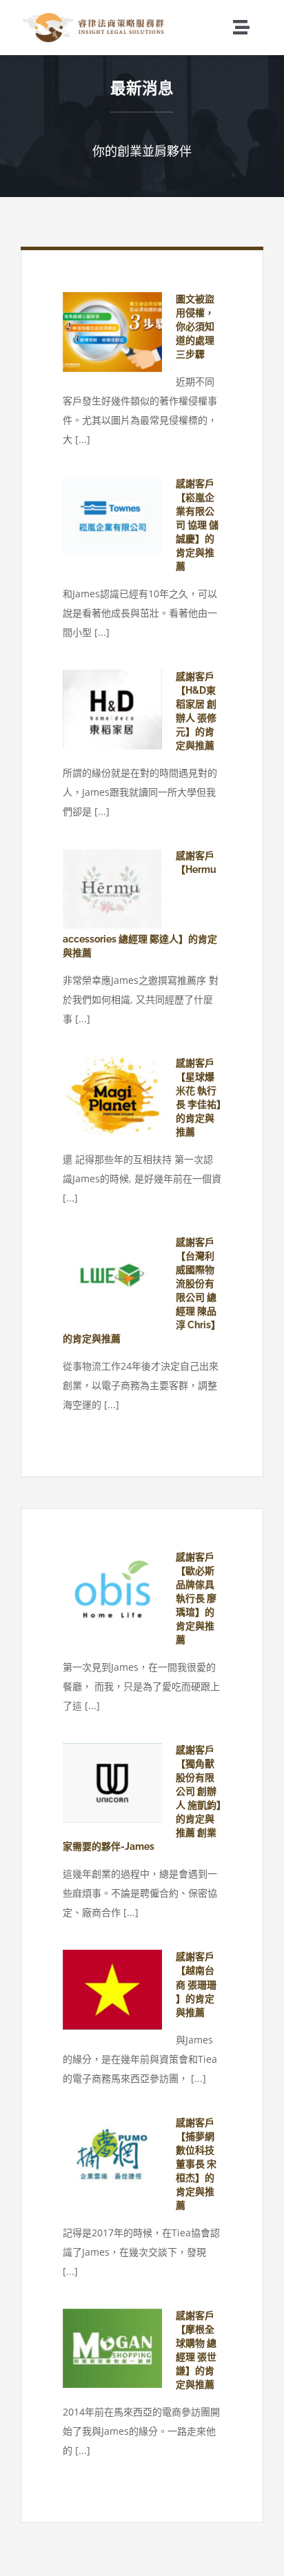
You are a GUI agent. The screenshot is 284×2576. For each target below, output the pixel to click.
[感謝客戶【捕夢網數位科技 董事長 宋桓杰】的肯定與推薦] (112, 2156)
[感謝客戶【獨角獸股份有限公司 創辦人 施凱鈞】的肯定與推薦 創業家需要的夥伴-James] (112, 1783)
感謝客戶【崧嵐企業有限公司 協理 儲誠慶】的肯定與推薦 (197, 525)
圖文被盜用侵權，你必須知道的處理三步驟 (195, 327)
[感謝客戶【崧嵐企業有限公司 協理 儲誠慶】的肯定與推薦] (112, 517)
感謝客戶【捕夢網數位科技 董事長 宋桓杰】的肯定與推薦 (196, 2164)
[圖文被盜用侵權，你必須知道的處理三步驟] (112, 332)
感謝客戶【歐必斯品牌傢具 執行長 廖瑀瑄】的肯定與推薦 (196, 1598)
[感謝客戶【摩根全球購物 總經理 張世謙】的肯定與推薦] (112, 2349)
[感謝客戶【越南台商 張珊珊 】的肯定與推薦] (112, 1990)
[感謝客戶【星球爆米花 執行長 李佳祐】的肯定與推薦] (112, 1096)
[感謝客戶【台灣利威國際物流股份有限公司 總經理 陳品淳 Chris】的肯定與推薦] (112, 1275)
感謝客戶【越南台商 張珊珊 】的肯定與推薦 (196, 1984)
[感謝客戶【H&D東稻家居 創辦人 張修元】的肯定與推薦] (112, 710)
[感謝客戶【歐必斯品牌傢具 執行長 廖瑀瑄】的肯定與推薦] (112, 1590)
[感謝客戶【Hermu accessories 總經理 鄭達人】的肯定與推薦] (112, 889)
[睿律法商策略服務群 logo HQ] (94, 16)
